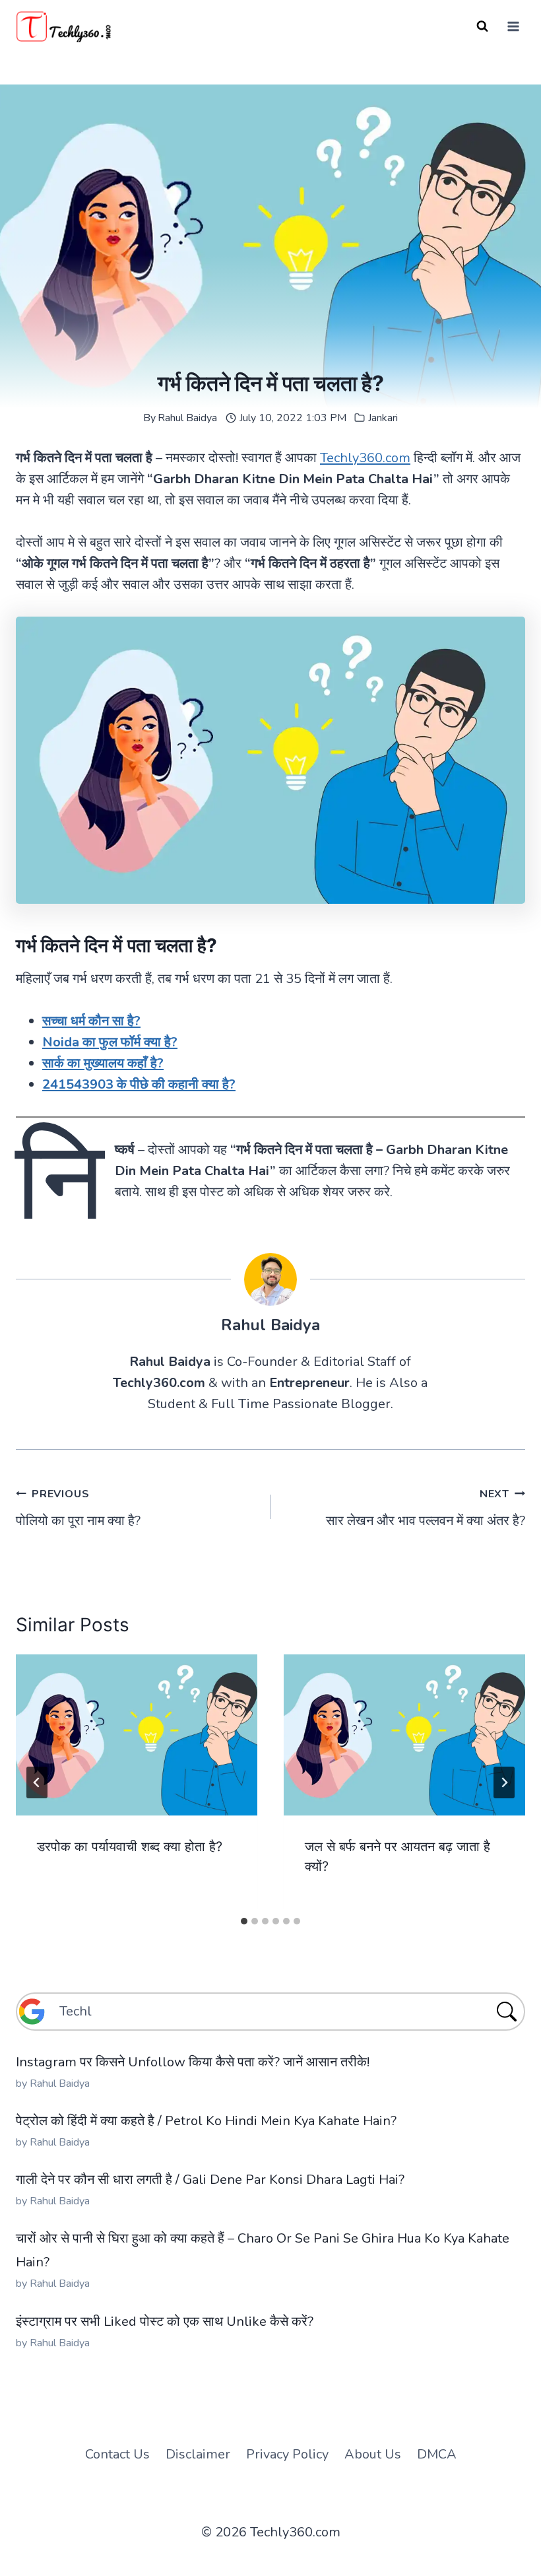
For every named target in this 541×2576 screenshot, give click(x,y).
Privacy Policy (287, 2454)
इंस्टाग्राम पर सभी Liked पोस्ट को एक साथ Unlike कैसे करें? (165, 2322)
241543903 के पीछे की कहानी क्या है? (139, 1084)
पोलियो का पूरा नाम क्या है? (78, 1508)
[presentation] (137, 1735)
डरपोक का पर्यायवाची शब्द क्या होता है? (130, 1847)
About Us (373, 2454)
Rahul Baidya (187, 418)
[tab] (244, 1921)
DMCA (437, 2454)
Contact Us (117, 2454)
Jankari (383, 418)
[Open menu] (513, 26)
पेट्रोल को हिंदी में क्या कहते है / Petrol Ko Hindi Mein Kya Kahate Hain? (206, 2121)
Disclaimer (198, 2454)
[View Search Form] (482, 26)
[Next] (504, 1782)
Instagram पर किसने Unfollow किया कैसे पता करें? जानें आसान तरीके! (193, 2062)
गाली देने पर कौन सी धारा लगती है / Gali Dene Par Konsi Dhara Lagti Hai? (210, 2180)
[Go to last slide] (37, 1782)
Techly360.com (365, 458)
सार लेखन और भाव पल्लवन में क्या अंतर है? (426, 1508)
